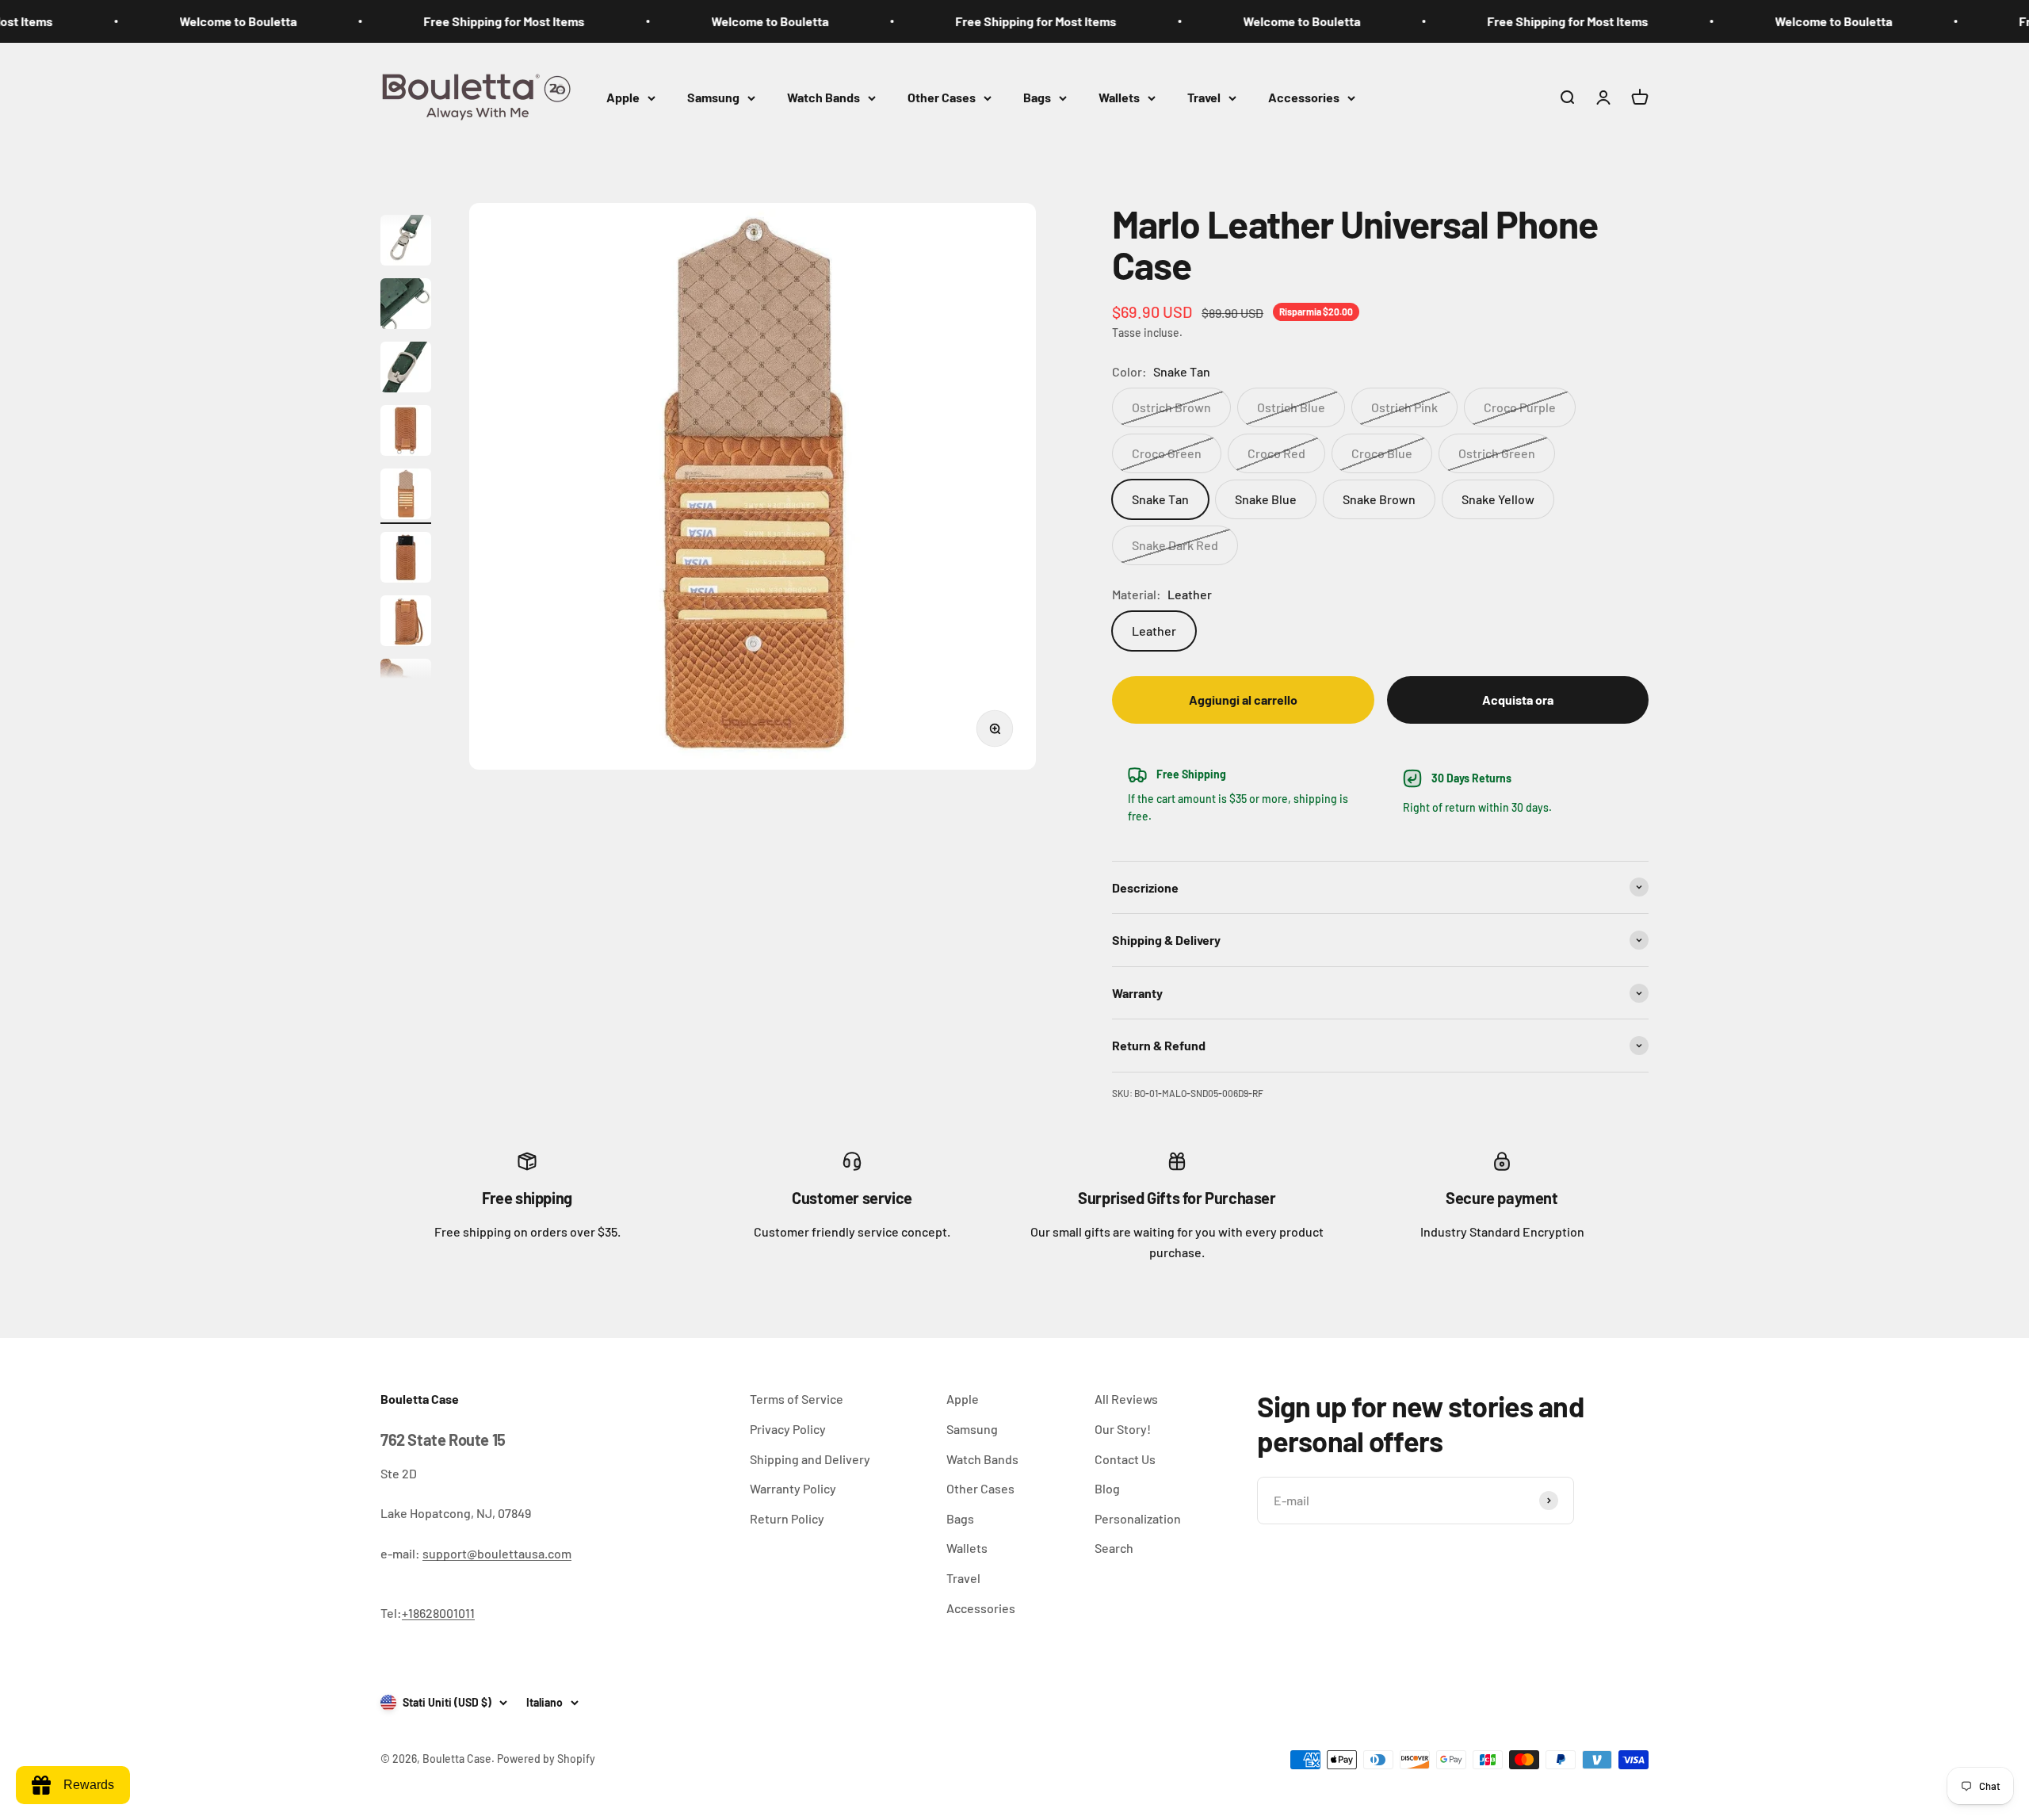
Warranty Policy (793, 1488)
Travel (1204, 97)
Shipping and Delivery (810, 1459)
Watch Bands (823, 97)
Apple (623, 97)
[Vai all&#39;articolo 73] (406, 433)
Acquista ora (1518, 700)
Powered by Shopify (546, 1759)
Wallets (1119, 97)
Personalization (1138, 1518)
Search (1114, 1548)
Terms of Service (797, 1399)
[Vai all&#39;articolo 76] (406, 623)
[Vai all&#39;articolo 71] (406, 306)
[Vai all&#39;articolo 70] (406, 243)
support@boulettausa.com (497, 1553)
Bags (1037, 97)
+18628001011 (438, 1613)
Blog (1107, 1488)
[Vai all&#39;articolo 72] (406, 369)
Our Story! (1123, 1429)
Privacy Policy (788, 1429)
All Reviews (1126, 1399)
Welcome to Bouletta (163, 21)
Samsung (713, 97)
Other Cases (942, 97)
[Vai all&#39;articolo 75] (406, 560)
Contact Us (1125, 1459)
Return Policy (787, 1518)
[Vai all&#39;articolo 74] (406, 496)
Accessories (1304, 97)
